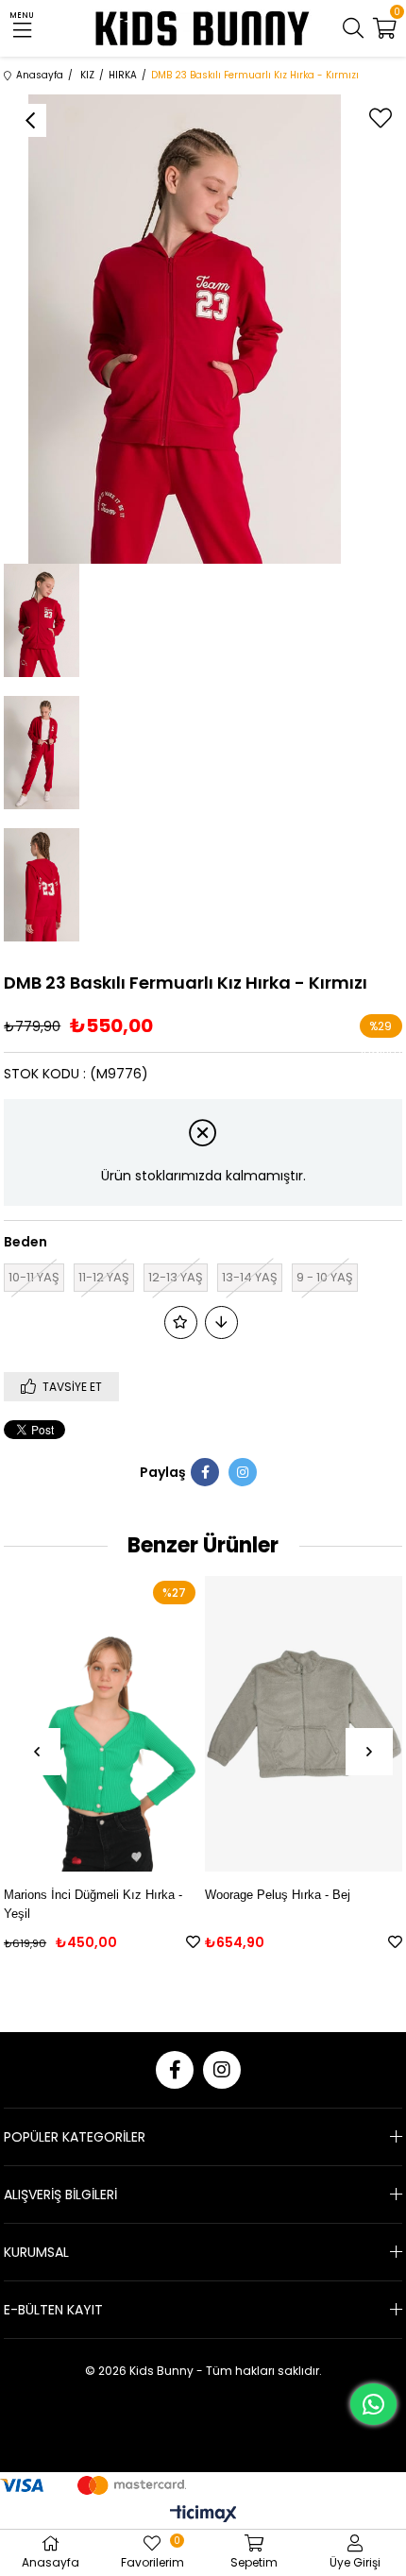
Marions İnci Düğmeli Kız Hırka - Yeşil (93, 1904)
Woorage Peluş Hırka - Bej (278, 1895)
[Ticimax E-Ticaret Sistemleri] (203, 2515)
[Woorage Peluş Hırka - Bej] (303, 1723)
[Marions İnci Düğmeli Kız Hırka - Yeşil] (102, 1723)
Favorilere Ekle (193, 1942)
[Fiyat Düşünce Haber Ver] (221, 1322)
